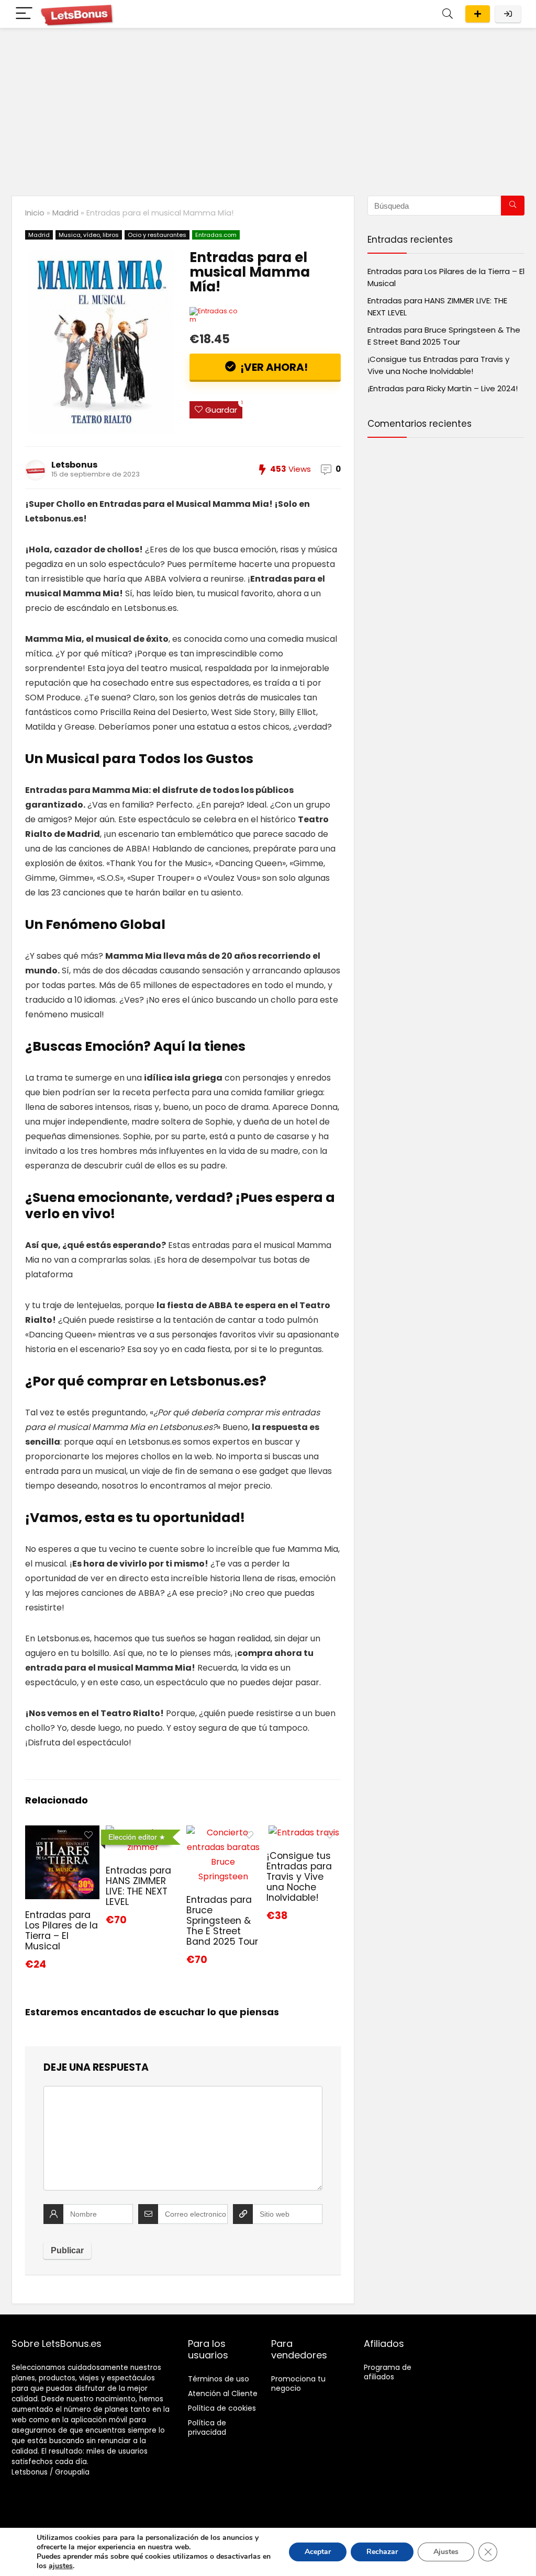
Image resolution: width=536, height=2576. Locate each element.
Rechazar (382, 2552)
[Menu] (24, 14)
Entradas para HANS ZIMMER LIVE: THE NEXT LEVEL (138, 1886)
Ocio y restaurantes (157, 235)
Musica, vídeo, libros (89, 235)
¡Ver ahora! (273, 367)
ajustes (61, 2566)
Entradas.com (216, 235)
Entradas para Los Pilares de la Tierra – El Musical (62, 1931)
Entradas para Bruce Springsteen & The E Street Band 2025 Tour (222, 1921)
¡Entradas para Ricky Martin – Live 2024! (443, 388)
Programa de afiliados (388, 2372)
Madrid (65, 213)
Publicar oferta (478, 14)
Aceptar (318, 2552)
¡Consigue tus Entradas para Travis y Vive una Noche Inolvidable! (299, 1877)
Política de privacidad (207, 2427)
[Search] (448, 14)
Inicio (35, 213)
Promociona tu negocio (298, 2384)
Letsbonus (74, 465)
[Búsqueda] (513, 206)
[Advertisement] (268, 107)
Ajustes (446, 2552)
